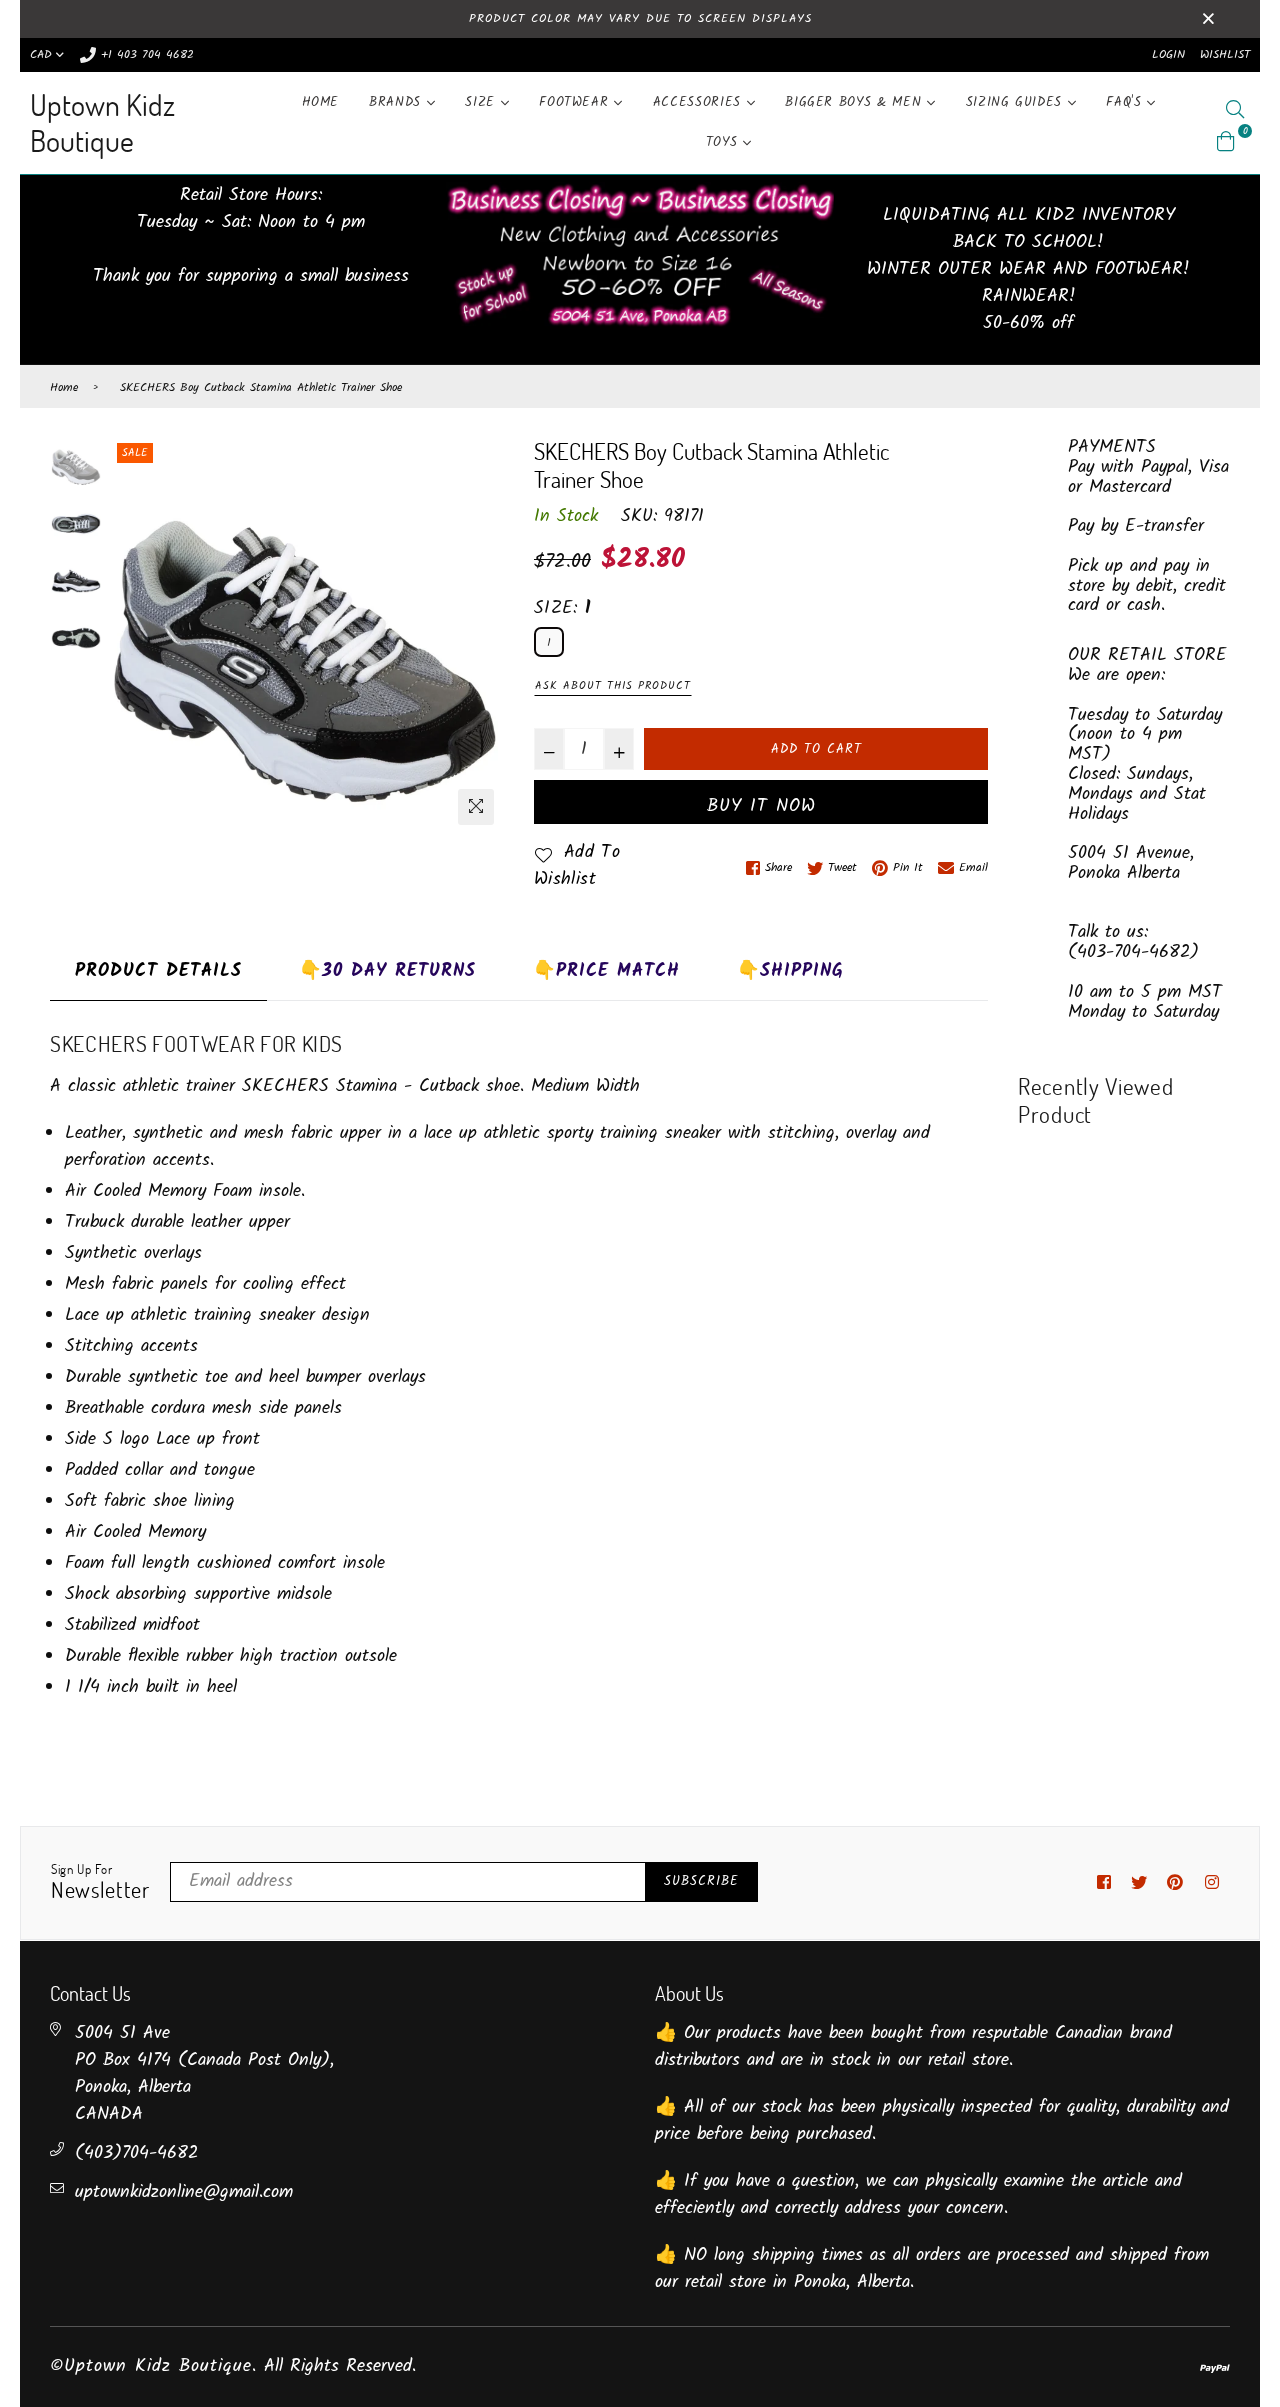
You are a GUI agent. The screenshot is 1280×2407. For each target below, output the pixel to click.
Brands (398, 102)
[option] (305, 636)
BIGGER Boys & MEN (856, 102)
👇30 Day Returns (387, 971)
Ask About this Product (613, 686)
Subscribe (701, 1881)
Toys (724, 142)
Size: (562, 608)
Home (321, 102)
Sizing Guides (1017, 102)
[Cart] (1226, 141)
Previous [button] (132, 637)
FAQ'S (1126, 102)
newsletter (100, 1883)
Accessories (700, 102)
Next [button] (479, 637)
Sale (135, 453)
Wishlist (1225, 54)
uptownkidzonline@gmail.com (184, 2192)
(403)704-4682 (136, 2153)
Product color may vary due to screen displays (640, 18)
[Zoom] (476, 807)
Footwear (576, 102)
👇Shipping (790, 971)
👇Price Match (606, 971)
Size (482, 102)
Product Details (158, 971)
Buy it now (761, 806)
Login (1168, 54)
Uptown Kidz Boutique (102, 122)
